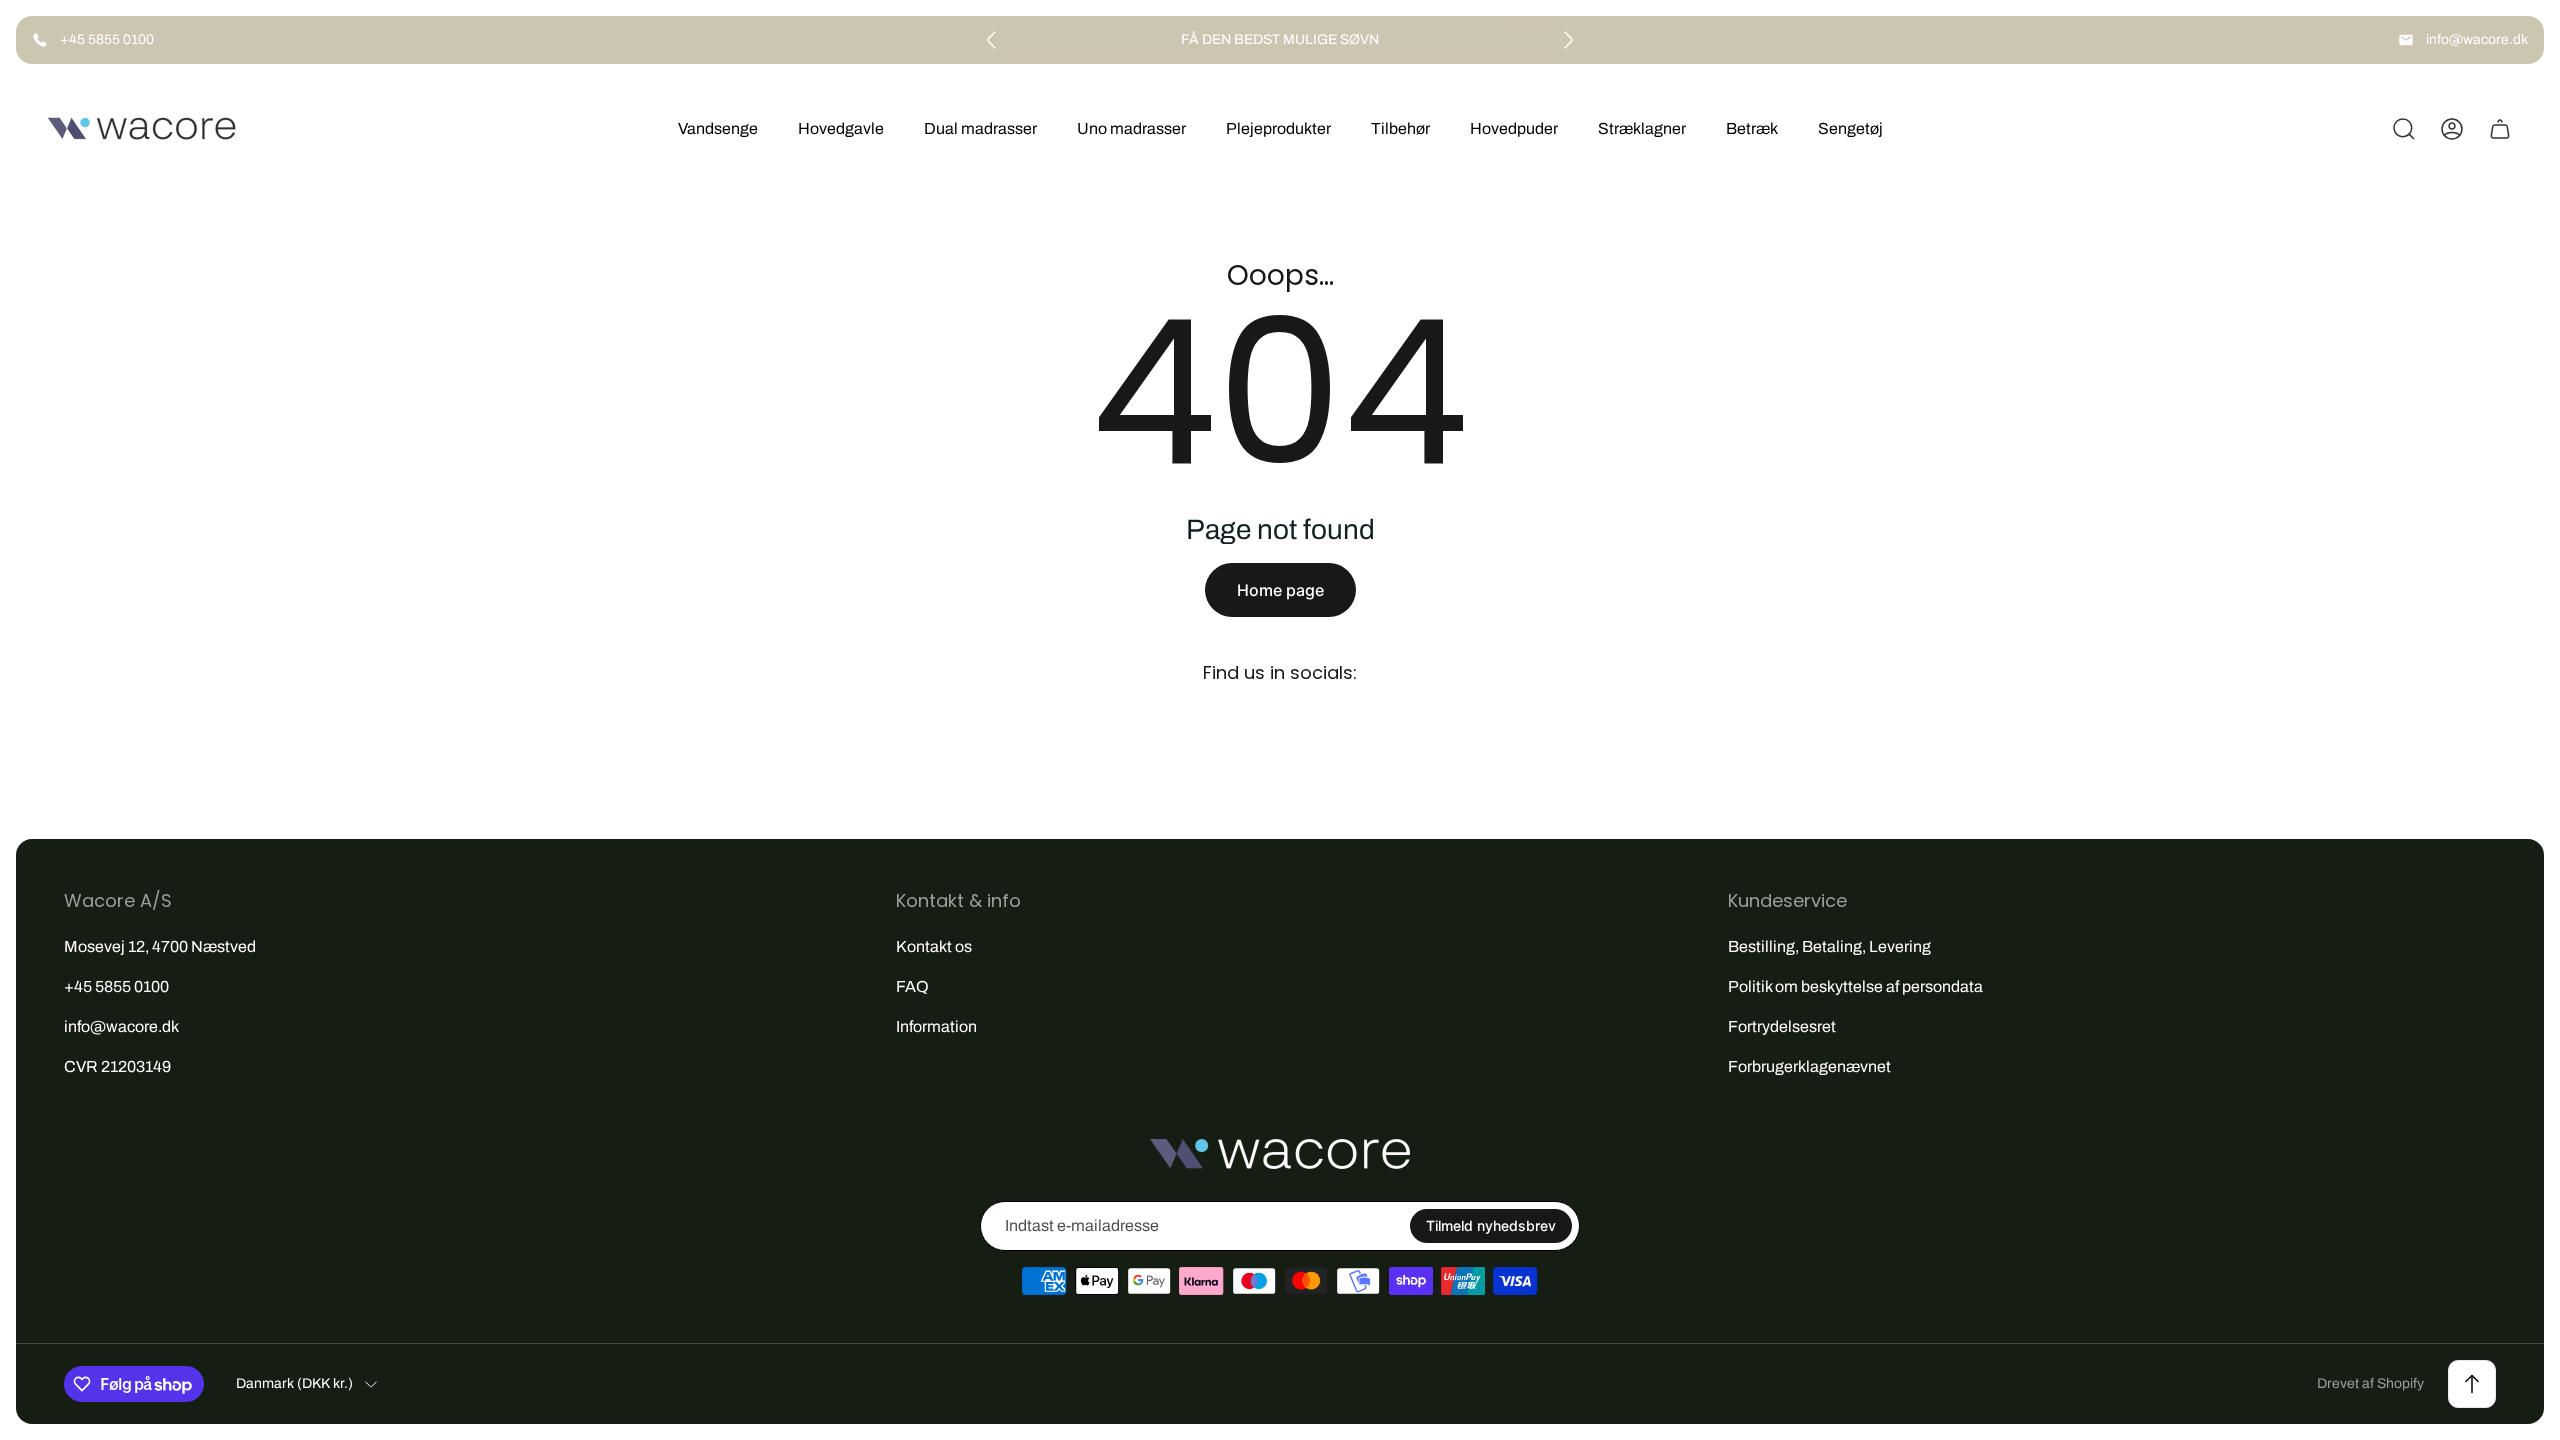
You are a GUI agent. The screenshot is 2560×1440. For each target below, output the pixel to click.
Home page (1280, 590)
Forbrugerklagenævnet (1809, 1066)
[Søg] (2404, 129)
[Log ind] (2452, 129)
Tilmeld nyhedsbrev (1491, 1225)
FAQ (912, 986)
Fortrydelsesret (1782, 1026)
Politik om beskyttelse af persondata (1855, 986)
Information (936, 1026)
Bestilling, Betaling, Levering (1829, 946)
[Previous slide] (992, 40)
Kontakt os (934, 946)
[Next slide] (1568, 40)
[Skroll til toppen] (2472, 1384)
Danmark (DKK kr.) (294, 1383)
